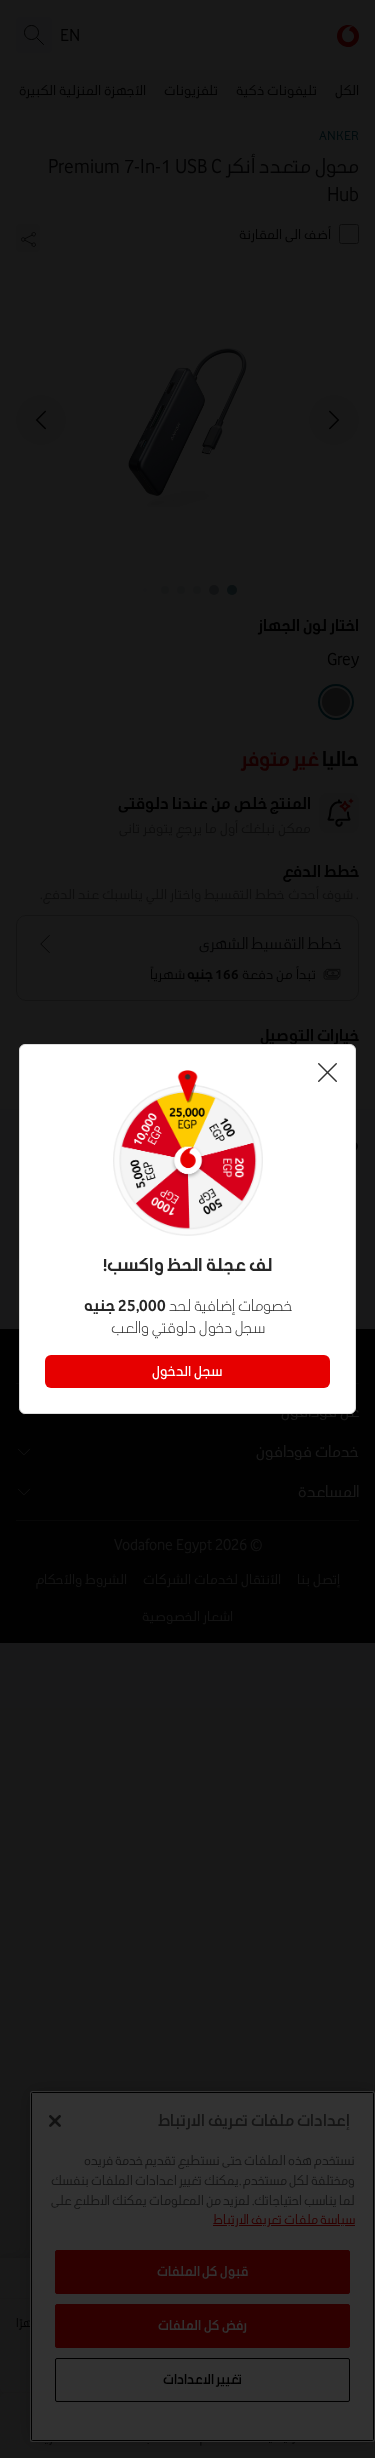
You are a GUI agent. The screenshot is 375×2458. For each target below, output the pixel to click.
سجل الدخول (187, 1371)
